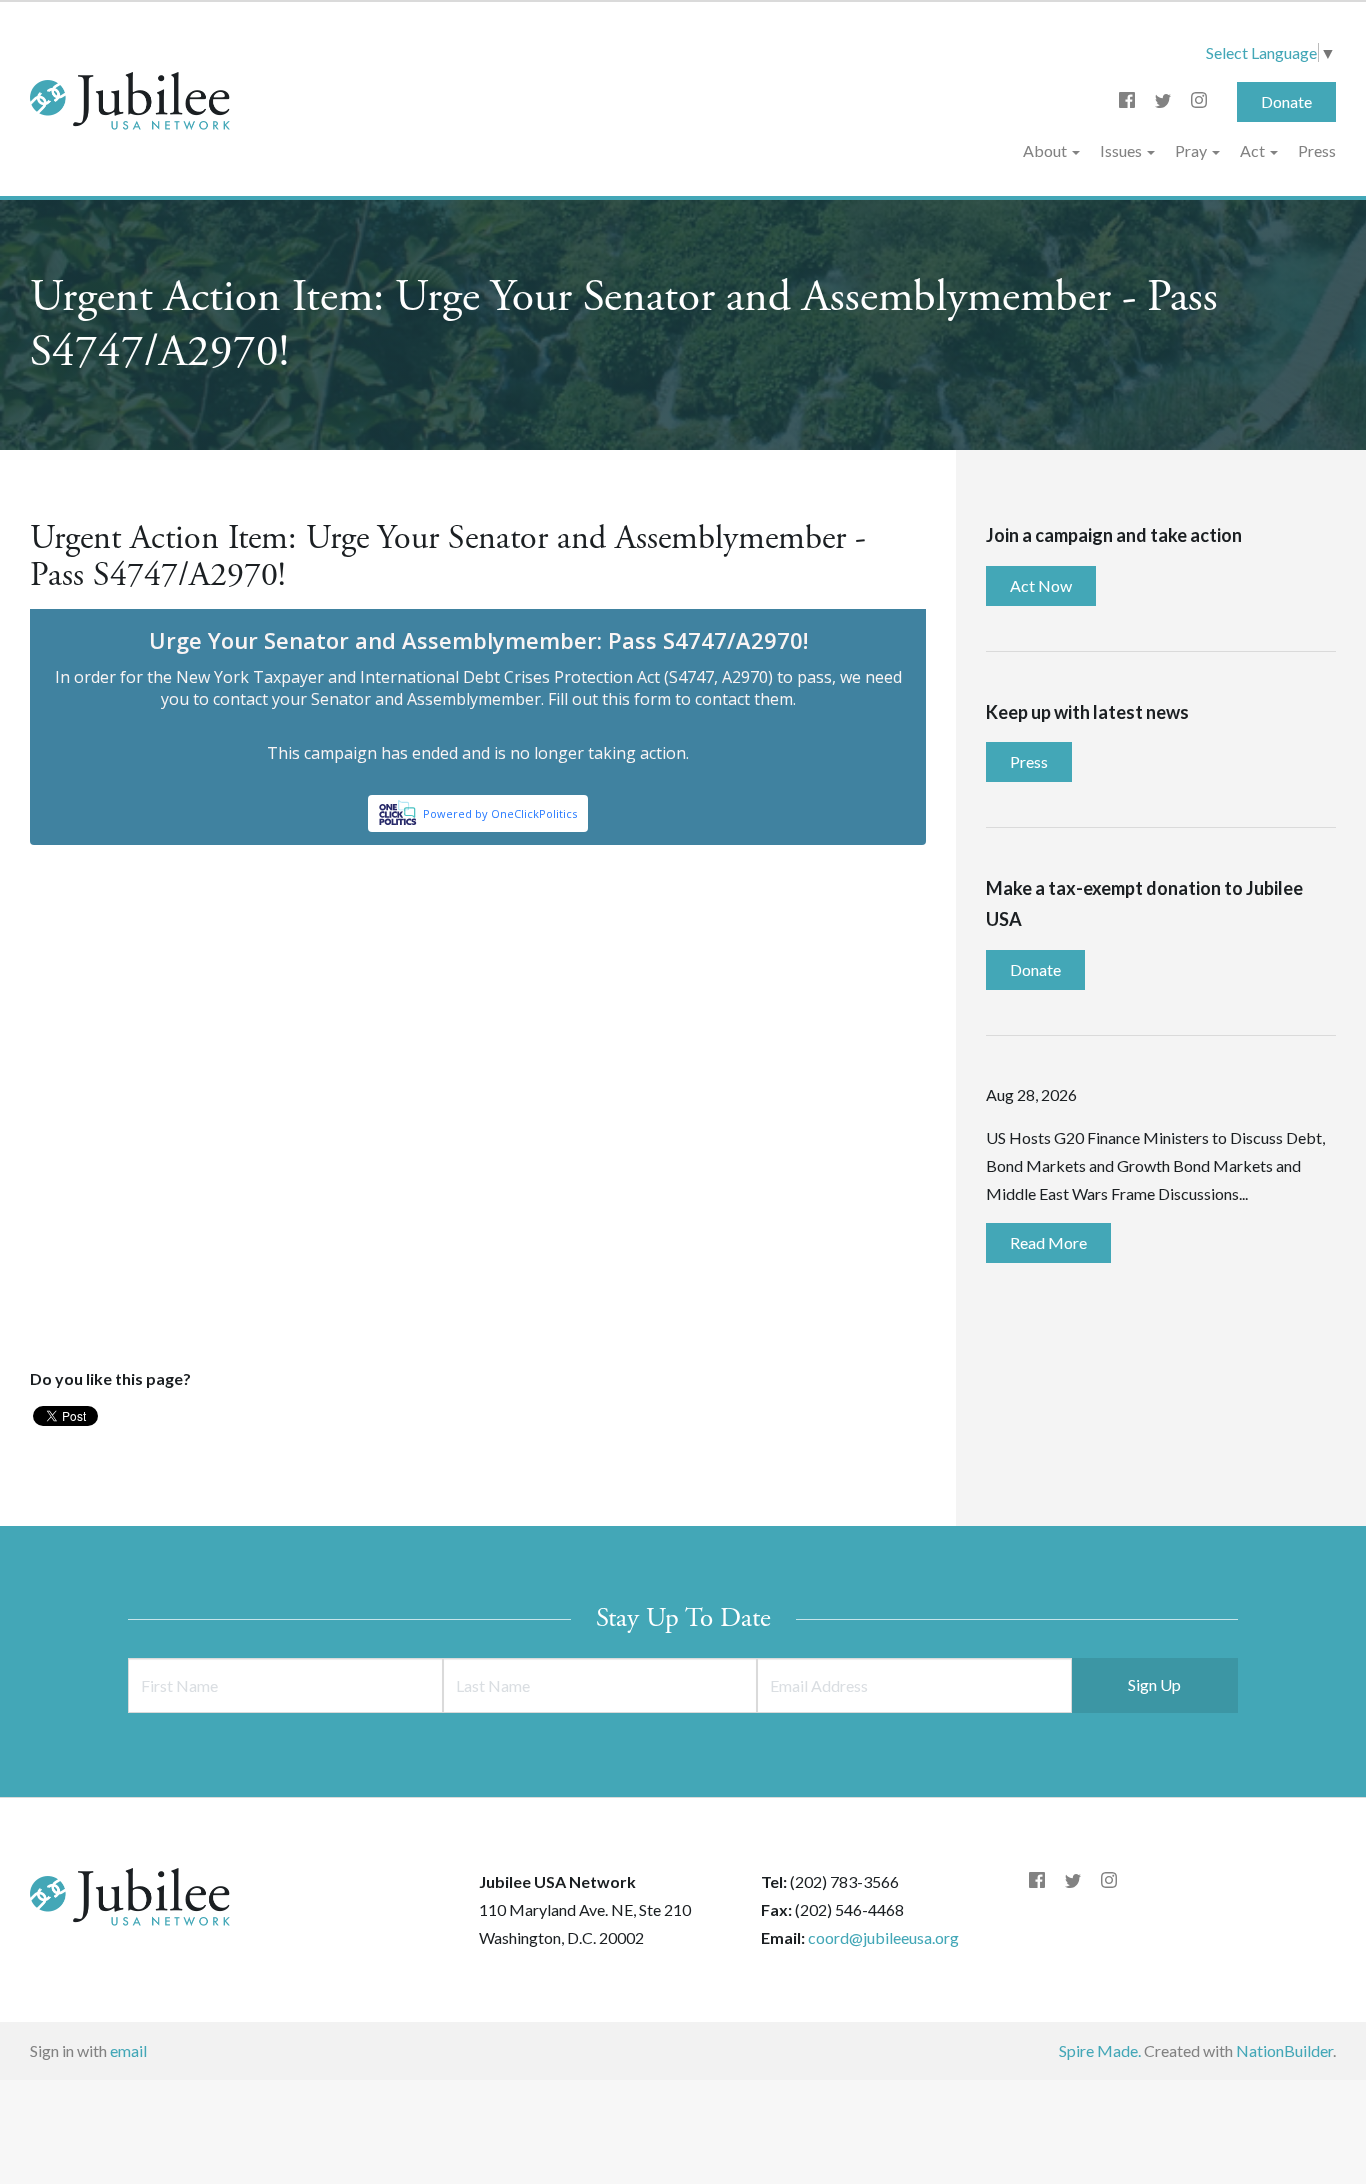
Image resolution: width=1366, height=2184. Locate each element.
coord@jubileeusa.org (883, 1937)
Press (1317, 150)
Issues (1122, 150)
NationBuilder (1284, 2050)
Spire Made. (1100, 2050)
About (1046, 150)
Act (1254, 150)
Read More (1048, 1242)
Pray (1192, 150)
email (128, 2050)
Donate (1286, 101)
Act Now (1041, 585)
